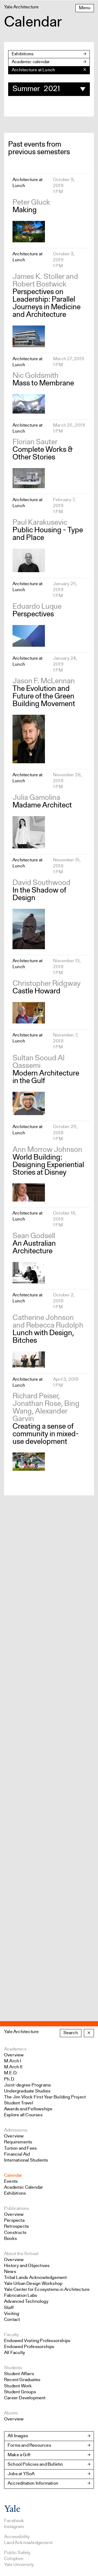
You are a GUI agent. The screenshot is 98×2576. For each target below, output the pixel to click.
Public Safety (17, 2553)
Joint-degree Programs (27, 2085)
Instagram (14, 2527)
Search (71, 2033)
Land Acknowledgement (28, 2543)
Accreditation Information (33, 2483)
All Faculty (15, 2353)
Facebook (14, 2521)
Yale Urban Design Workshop (33, 2284)
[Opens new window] (12, 2511)
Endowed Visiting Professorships (37, 2341)
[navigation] (49, 70)
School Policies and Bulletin (35, 2464)
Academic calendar (31, 62)
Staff (9, 2308)
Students (13, 2368)
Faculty (11, 2335)
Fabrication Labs (21, 2296)
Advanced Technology (26, 2302)
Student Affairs (19, 2374)
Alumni (11, 2413)
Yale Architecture (21, 2032)
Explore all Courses (23, 2115)
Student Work (18, 2386)
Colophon (14, 2559)
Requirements (18, 2142)
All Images (18, 2436)
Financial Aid (17, 2154)
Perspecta (14, 2221)
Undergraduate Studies (27, 2091)
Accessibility (17, 2537)
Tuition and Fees (20, 2148)
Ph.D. (10, 2079)
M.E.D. (11, 2073)
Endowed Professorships (29, 2347)
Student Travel (19, 2103)
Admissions (16, 2130)
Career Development (25, 2398)
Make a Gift (19, 2455)
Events (11, 2181)
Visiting (12, 2314)
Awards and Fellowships (28, 2109)
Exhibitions (23, 54)
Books (10, 2239)
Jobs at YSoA (21, 2474)
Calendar (13, 2176)
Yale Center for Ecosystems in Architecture (47, 2290)
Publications (16, 2209)
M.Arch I (13, 2061)
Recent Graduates (22, 2380)
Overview (14, 2055)
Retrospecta (16, 2226)
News (10, 2272)
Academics (15, 2049)
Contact (12, 2320)
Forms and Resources (29, 2445)
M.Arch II (13, 2067)
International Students (26, 2160)
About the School (21, 2254)
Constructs (15, 2233)
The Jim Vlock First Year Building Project (45, 2097)
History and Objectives (27, 2266)
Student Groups (20, 2392)
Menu (85, 8)
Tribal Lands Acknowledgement (36, 2278)
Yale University (19, 2565)
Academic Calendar (24, 2187)
